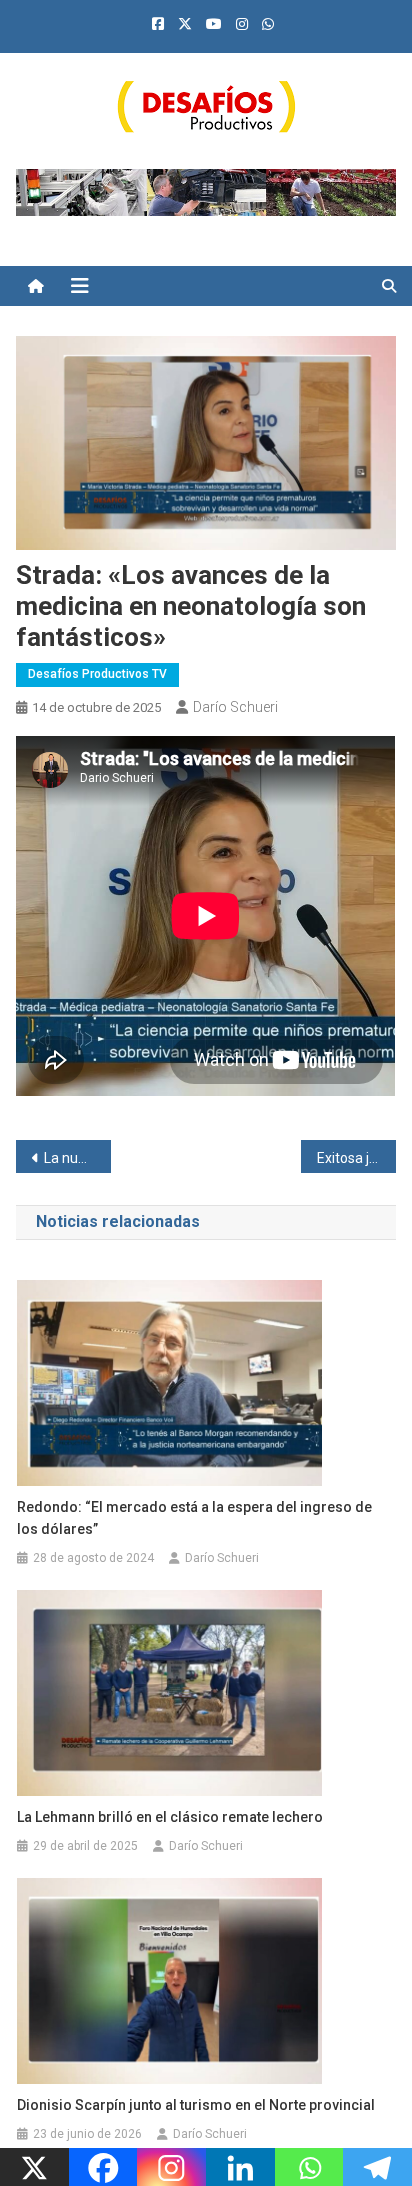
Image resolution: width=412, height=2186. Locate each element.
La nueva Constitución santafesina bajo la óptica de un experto (77, 1158)
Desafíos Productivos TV (97, 674)
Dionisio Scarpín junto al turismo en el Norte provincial (196, 2105)
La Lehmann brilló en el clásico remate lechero (170, 1817)
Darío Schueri (235, 707)
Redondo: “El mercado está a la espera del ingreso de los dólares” (194, 1518)
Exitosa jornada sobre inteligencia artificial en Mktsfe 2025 (356, 1158)
